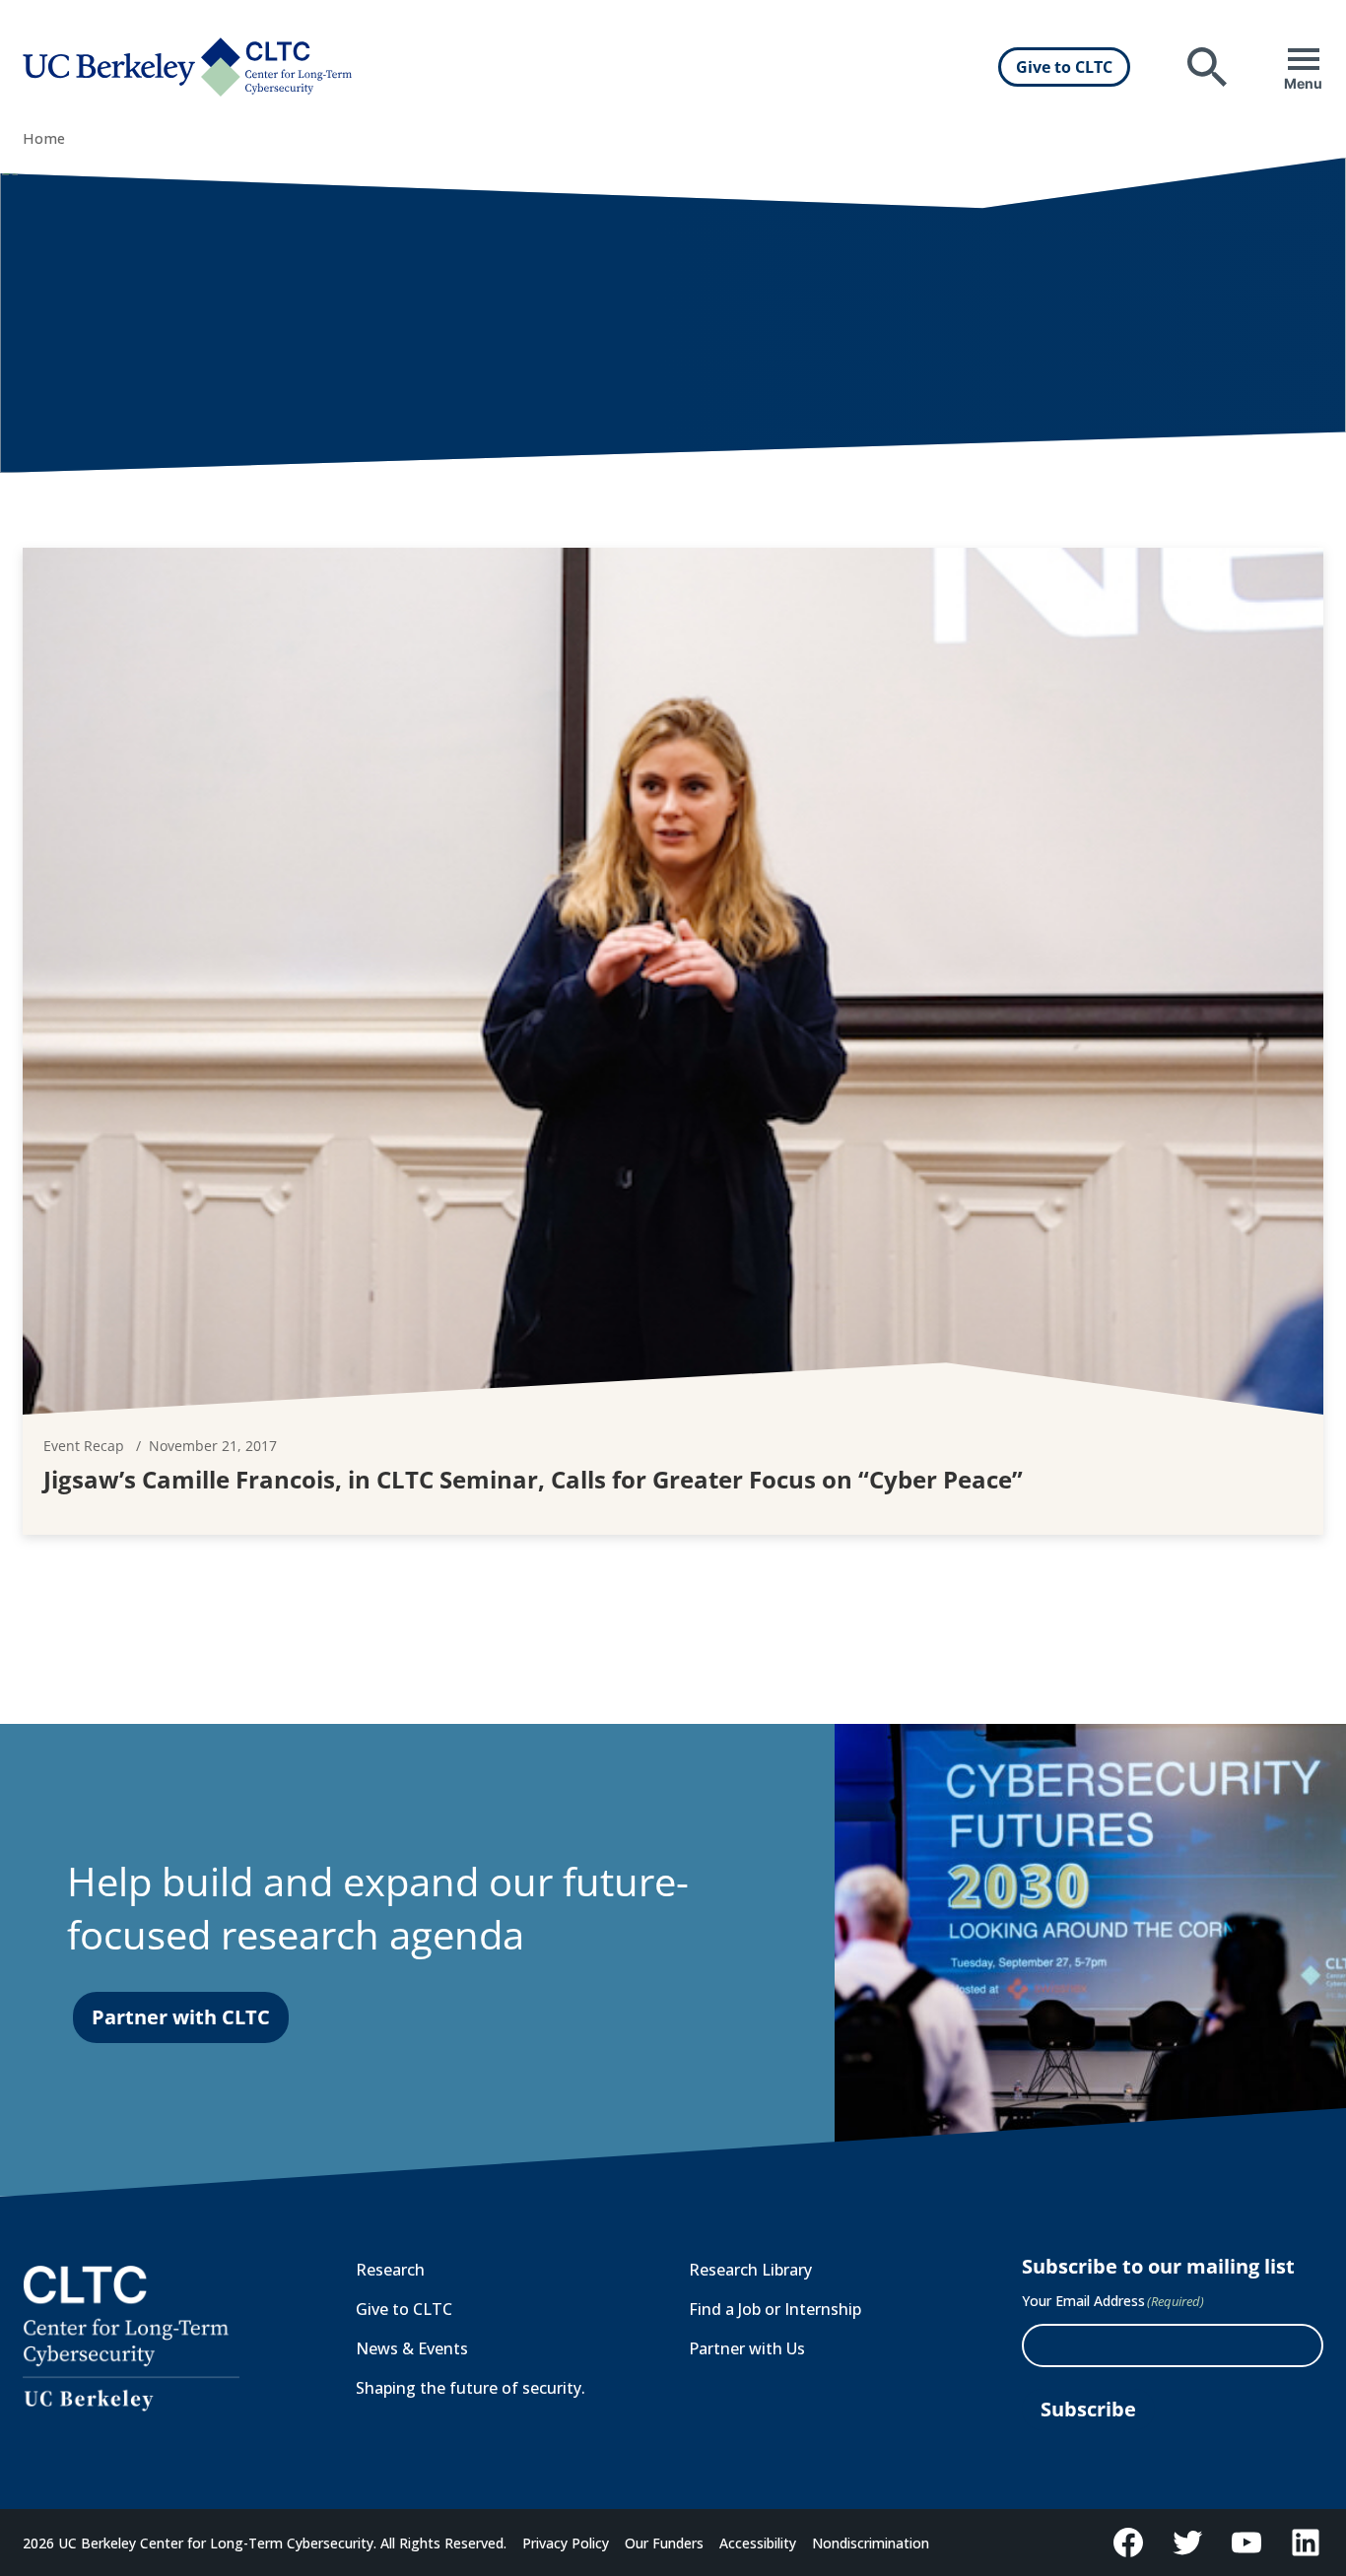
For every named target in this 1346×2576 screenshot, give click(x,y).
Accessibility (758, 2543)
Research (390, 2270)
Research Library (750, 2270)
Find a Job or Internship (775, 2309)
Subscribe (1088, 2409)
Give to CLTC (1064, 67)
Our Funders (664, 2543)
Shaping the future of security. (471, 2388)
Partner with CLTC (181, 2017)
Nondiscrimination (871, 2543)
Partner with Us (747, 2348)
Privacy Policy (566, 2543)
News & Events (412, 2348)
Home (44, 138)
